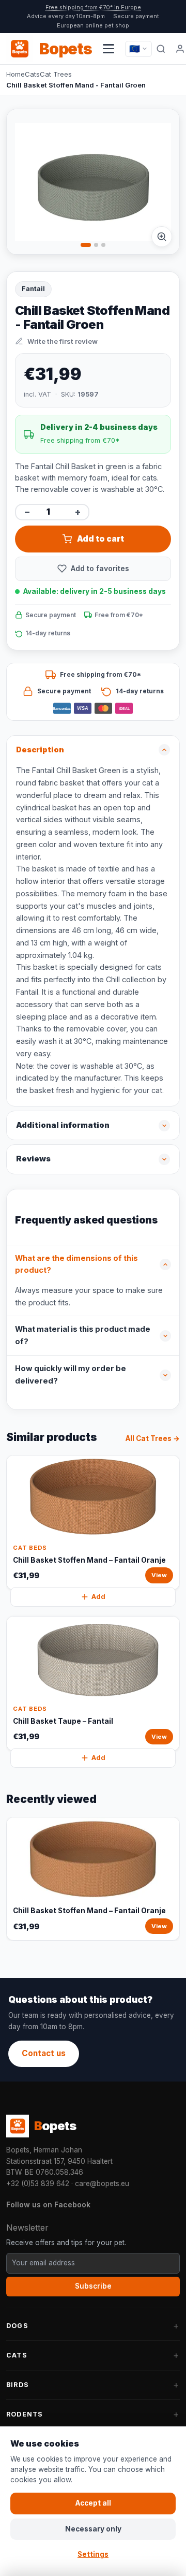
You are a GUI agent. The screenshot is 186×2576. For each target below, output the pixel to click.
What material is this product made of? (83, 1335)
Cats (32, 74)
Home (16, 74)
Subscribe (93, 2286)
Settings (93, 2554)
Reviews (33, 1159)
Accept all (93, 2503)
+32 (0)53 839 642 (38, 2184)
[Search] (161, 49)
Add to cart (100, 539)
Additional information (63, 1125)
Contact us (44, 2053)
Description (40, 750)
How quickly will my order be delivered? (71, 1375)
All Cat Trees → (153, 1438)
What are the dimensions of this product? (76, 1264)
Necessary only (93, 2529)
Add (98, 1597)
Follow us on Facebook (48, 2204)
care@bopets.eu (102, 2184)
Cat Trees (56, 74)
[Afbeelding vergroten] (162, 237)
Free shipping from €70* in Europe (93, 7)
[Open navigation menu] (109, 49)
